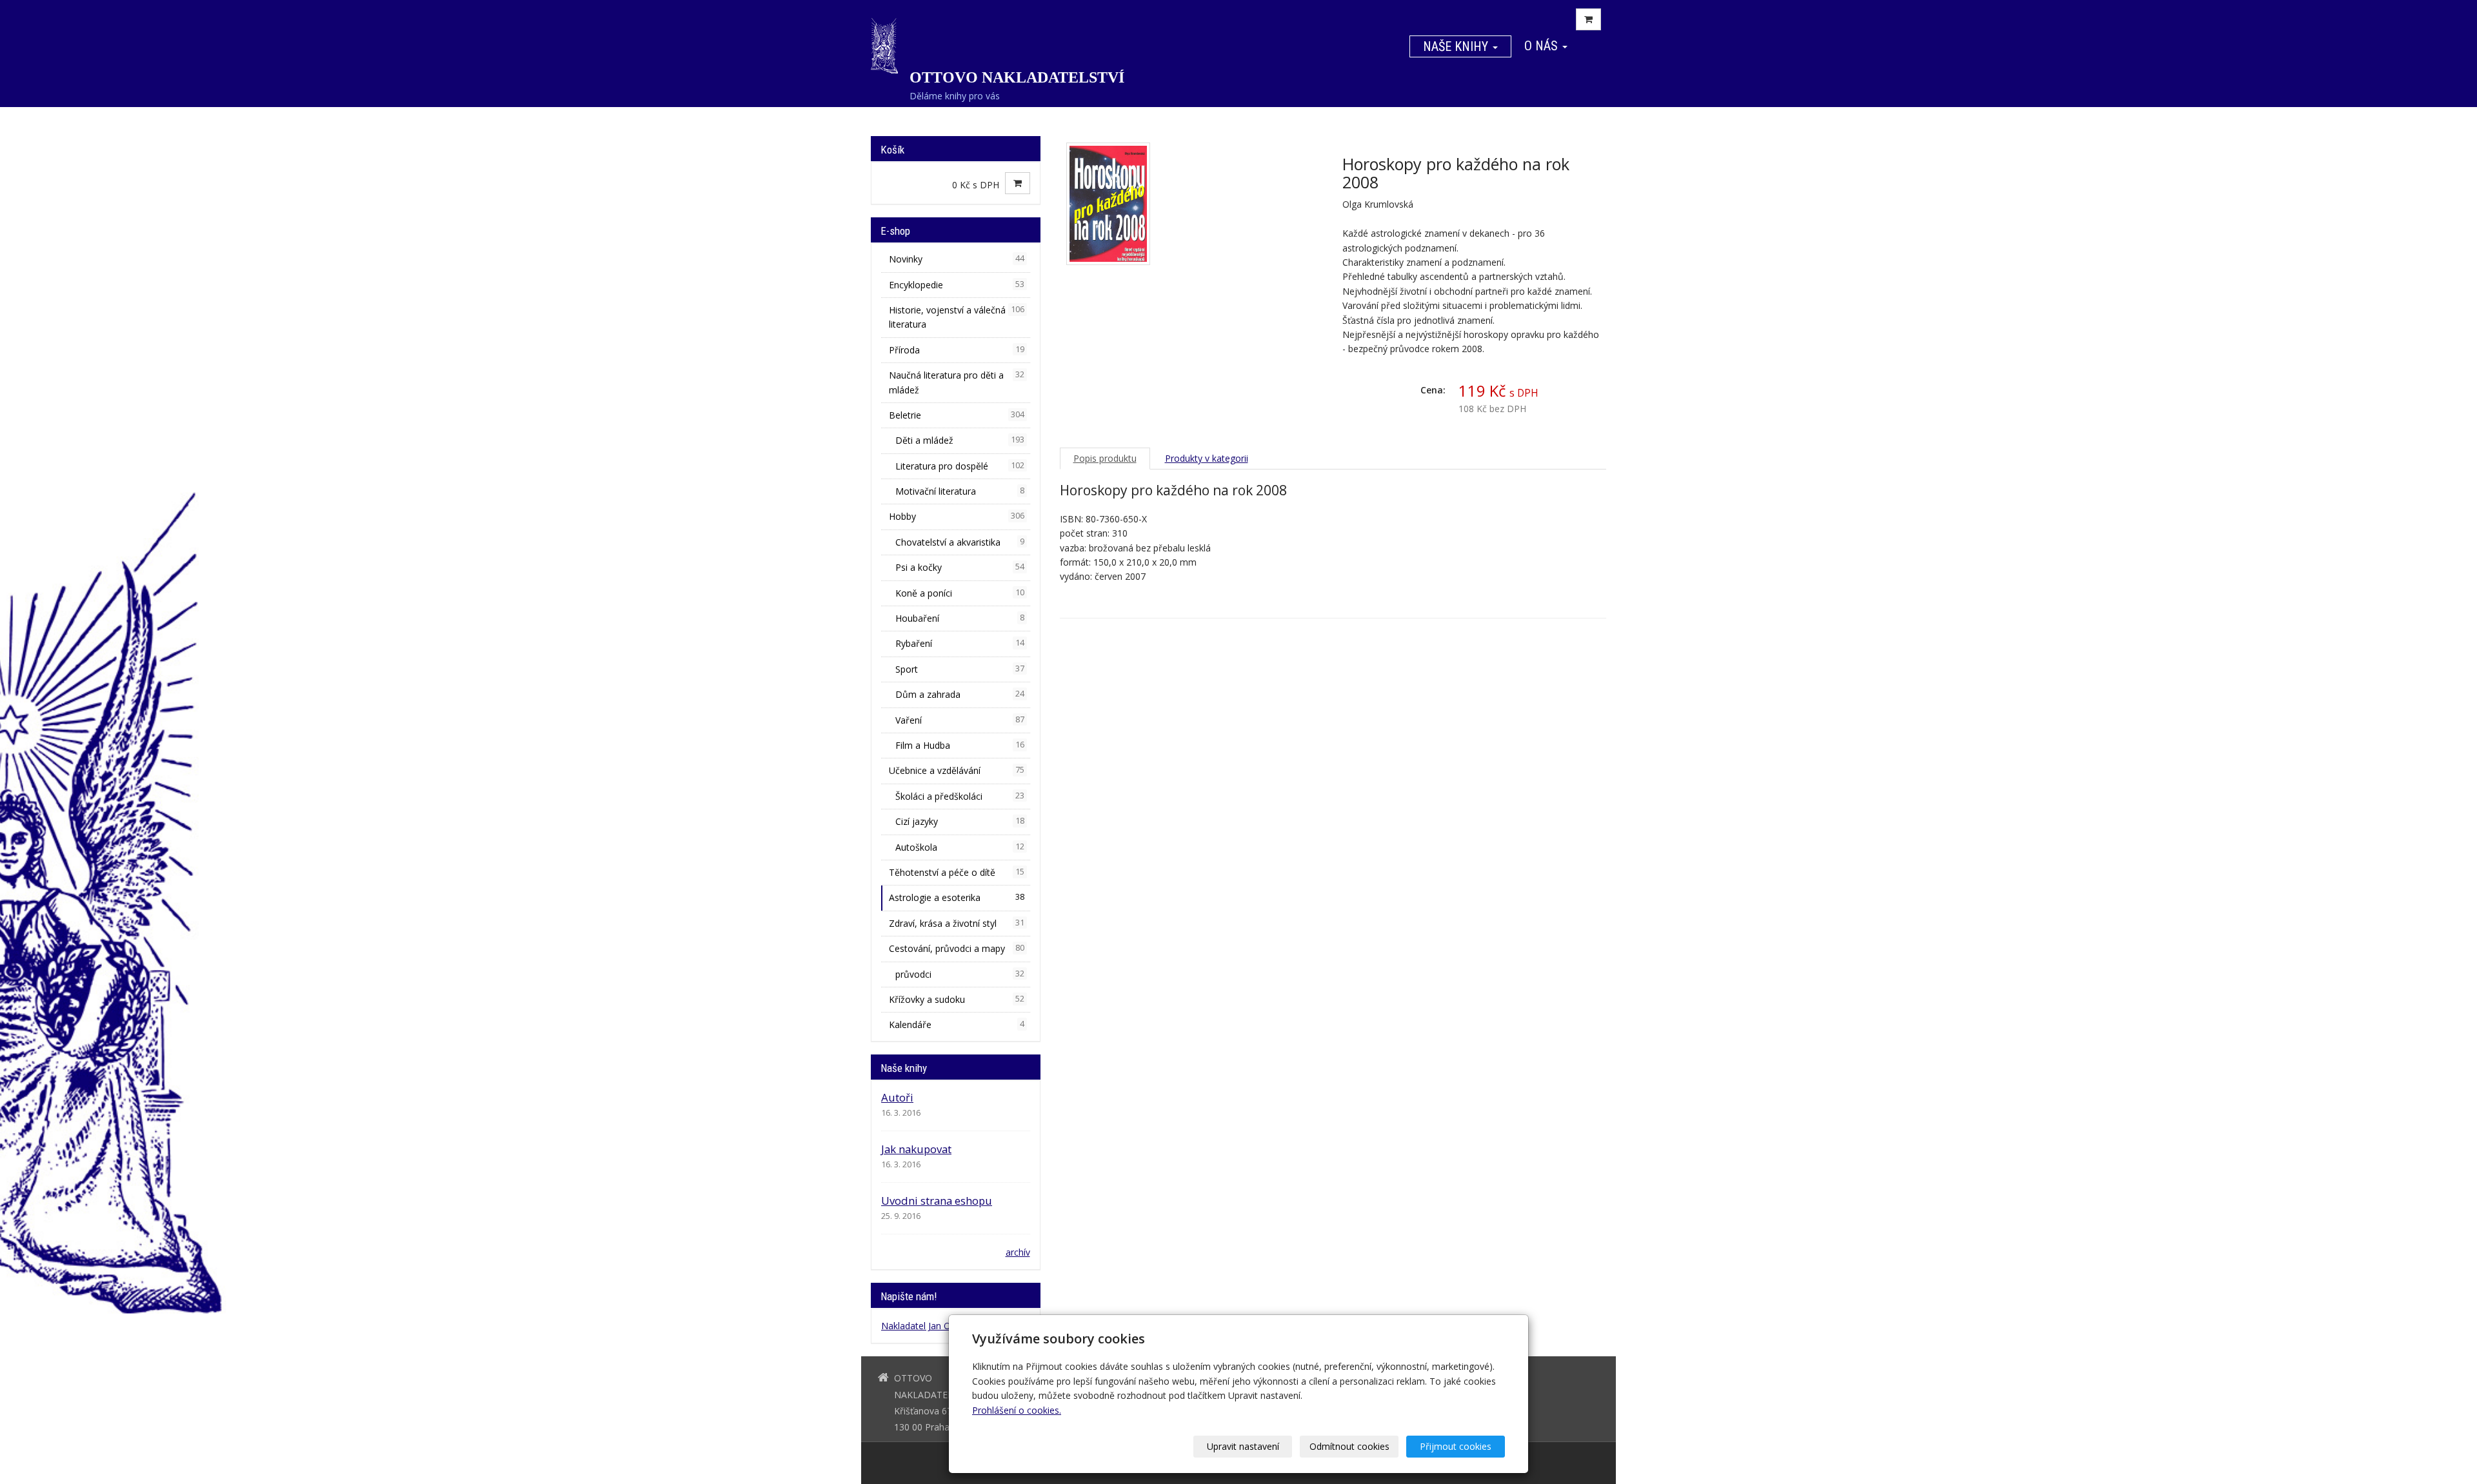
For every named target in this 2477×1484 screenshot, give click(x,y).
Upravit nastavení (1243, 1446)
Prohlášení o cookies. (1017, 1410)
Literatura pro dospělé (960, 466)
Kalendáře (957, 1024)
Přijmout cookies (1456, 1446)
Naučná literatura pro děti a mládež (957, 382)
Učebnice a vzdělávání (957, 770)
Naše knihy (1457, 46)
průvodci (960, 974)
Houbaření (960, 618)
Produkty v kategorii (1207, 458)
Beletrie (957, 415)
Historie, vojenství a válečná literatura (957, 317)
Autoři (897, 1097)
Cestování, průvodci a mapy (957, 948)
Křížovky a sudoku (957, 999)
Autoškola (960, 847)
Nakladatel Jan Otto (922, 1326)
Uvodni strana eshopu (937, 1201)
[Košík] (1588, 19)
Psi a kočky (960, 567)
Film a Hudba (960, 745)
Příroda (957, 350)
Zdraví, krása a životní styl (957, 923)
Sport (960, 669)
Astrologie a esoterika (957, 897)
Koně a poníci (960, 593)
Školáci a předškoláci (960, 796)
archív (1018, 1252)
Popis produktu (1105, 458)
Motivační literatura (960, 491)
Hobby (957, 516)
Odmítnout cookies (1349, 1446)
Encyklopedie (957, 285)
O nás (1543, 46)
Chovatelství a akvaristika (960, 542)
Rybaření (960, 643)
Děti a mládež (960, 440)
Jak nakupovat (916, 1149)
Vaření (960, 720)
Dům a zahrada (960, 694)
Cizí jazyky (960, 821)
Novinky (957, 259)
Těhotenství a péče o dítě (957, 872)
